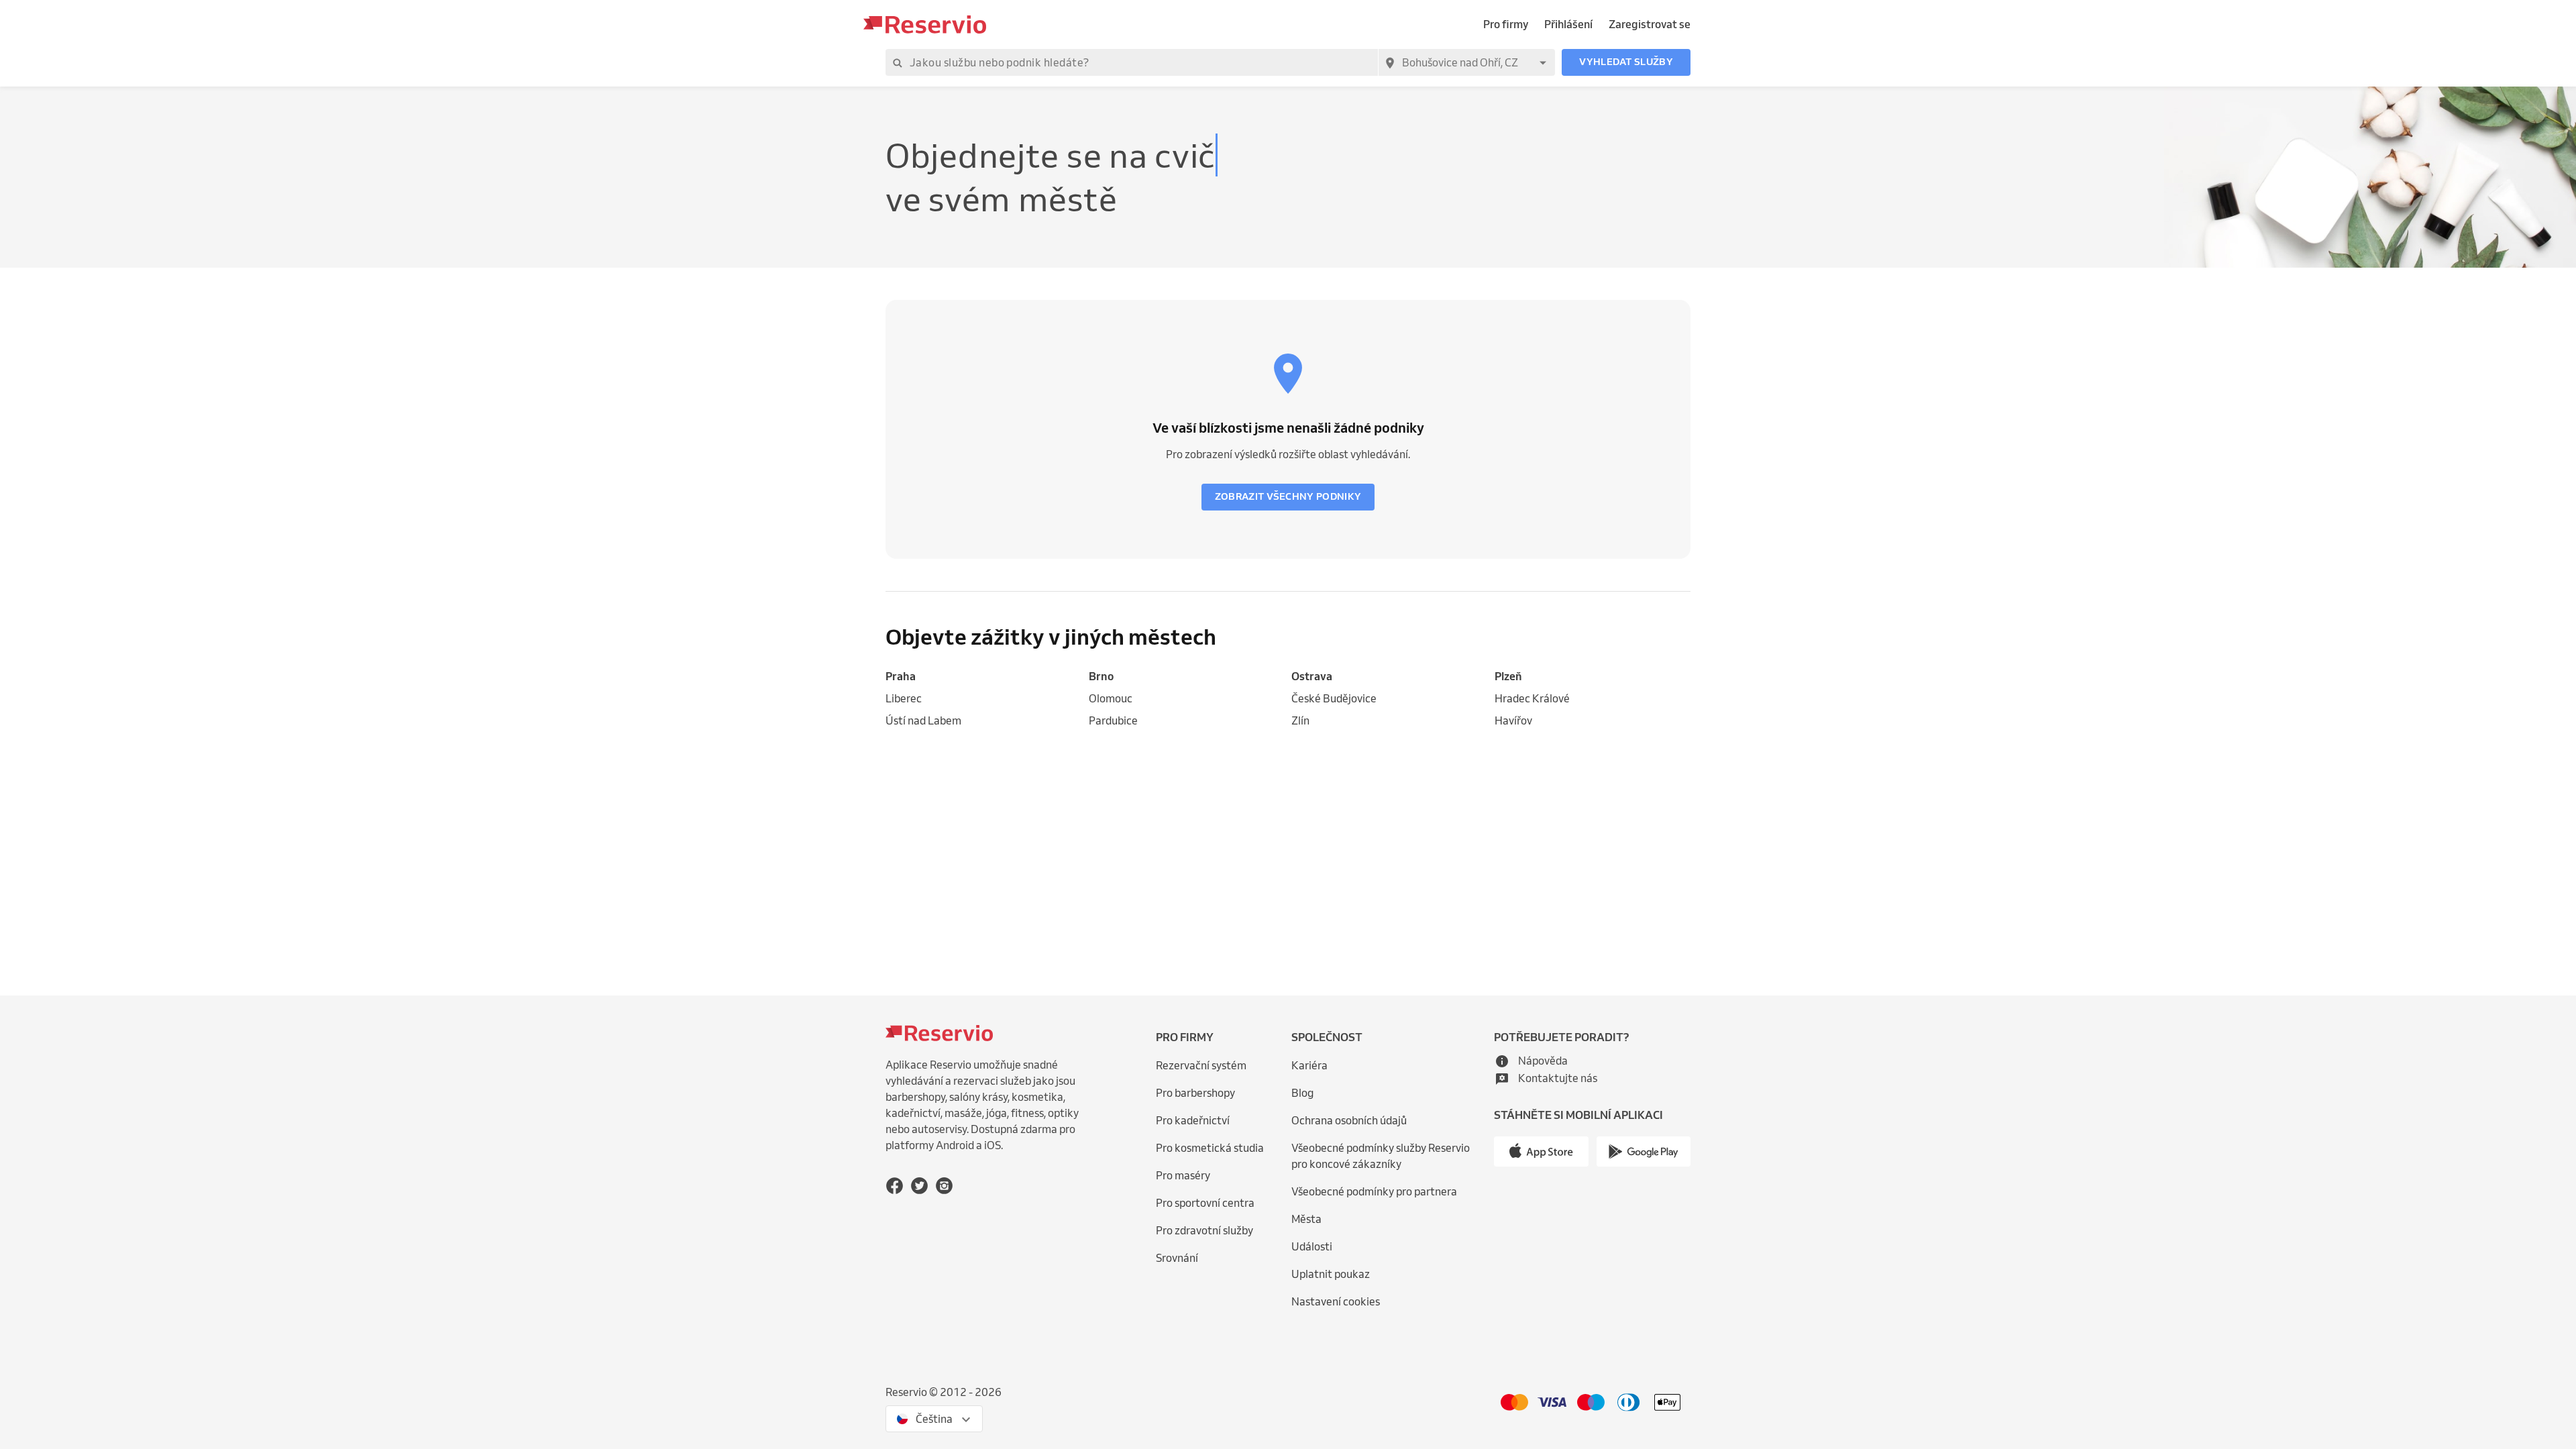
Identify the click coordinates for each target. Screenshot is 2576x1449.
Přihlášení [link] (1568, 24)
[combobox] (1466, 62)
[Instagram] (944, 1186)
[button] (1626, 62)
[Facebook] (895, 1186)
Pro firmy (1506, 24)
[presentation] (934, 1419)
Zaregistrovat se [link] (1650, 24)
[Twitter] (919, 1186)
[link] (984, 677)
